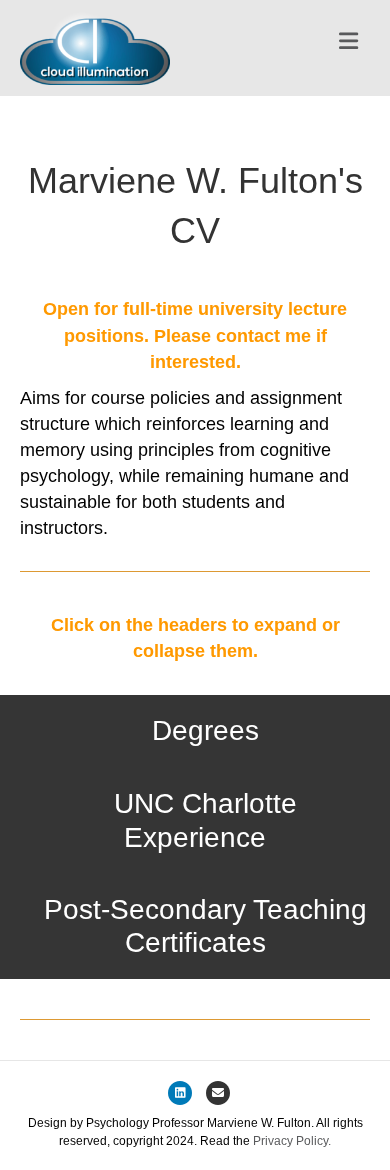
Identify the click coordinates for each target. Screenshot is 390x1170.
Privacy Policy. (292, 1141)
